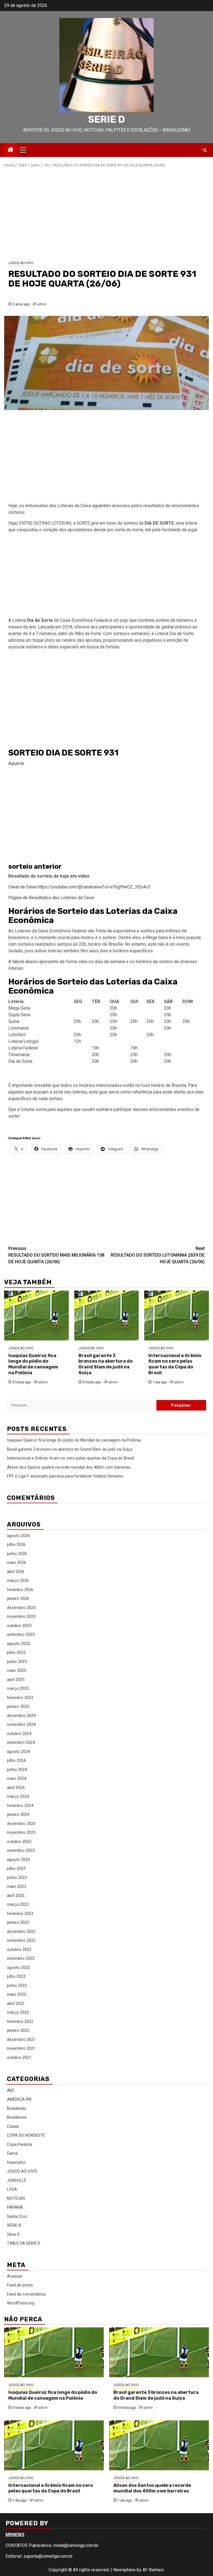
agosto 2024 (18, 1752)
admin (42, 304)
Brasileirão (17, 2108)
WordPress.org (21, 2303)
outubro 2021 (19, 2057)
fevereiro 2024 (20, 1806)
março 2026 (18, 1580)
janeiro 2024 (18, 1814)
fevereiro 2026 (20, 1590)
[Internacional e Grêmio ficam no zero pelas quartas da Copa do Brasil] (177, 1316)
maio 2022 (17, 1994)
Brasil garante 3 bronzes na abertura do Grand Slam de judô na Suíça (106, 1364)
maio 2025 (17, 1670)
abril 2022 (16, 2003)
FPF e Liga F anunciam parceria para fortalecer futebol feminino (65, 1476)
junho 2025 (17, 1662)
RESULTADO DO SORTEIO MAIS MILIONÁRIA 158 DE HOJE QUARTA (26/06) (56, 1255)
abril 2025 (16, 1680)
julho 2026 (16, 1544)
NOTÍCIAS (16, 2198)
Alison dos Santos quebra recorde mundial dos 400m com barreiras (69, 1467)
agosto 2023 (18, 1860)
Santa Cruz (17, 2216)
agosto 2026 (18, 1536)
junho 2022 (17, 1985)
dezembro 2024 (21, 1716)
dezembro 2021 (21, 2039)
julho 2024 (16, 1760)
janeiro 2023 (18, 1922)
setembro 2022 (21, 1958)
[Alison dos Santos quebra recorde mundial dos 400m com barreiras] (159, 2445)
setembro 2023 (21, 1850)
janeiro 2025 (18, 1706)
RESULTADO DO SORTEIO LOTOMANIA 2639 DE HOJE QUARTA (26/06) (158, 1255)
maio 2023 (17, 1886)
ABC (11, 2090)
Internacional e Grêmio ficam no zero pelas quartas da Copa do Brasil (175, 1364)
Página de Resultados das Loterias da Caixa (51, 898)
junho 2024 (17, 1770)
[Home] (11, 150)
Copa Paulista (20, 2144)
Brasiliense (17, 2117)
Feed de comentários (26, 2294)
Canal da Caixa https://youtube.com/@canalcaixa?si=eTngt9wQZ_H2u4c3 (79, 887)
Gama (12, 2153)
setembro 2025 (21, 1634)
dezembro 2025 (21, 1608)
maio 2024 (17, 1778)
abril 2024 (16, 1788)
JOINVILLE (17, 2180)
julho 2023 (16, 1868)
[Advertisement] (106, 214)
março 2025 (18, 1688)
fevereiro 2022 (20, 2021)
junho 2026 (17, 1554)
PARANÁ (15, 2207)
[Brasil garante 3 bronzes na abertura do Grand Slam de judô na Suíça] (107, 1316)
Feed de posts (20, 2285)
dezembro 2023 (21, 1824)
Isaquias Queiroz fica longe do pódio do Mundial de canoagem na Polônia (33, 1364)
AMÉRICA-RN (19, 2099)
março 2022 (18, 2012)
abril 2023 (16, 1896)
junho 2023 (17, 1878)
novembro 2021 (21, 2048)
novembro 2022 (21, 1940)
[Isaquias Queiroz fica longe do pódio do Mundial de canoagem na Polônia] (36, 1316)
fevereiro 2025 (20, 1698)
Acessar (15, 2276)
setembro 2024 (21, 1742)
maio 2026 (17, 1562)
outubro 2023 (19, 1842)
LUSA (12, 2189)
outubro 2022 (19, 1950)
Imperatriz (16, 2162)
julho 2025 (16, 1652)
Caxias (13, 2126)
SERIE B (14, 2225)
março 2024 (18, 1796)
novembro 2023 (21, 1832)
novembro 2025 (21, 1616)
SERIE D (106, 119)
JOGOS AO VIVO (21, 263)
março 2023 (18, 1904)
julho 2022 (16, 1976)
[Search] (205, 150)
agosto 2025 (18, 1644)
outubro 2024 (19, 1734)
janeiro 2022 (18, 2030)
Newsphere (124, 2570)
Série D (13, 2234)
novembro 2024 (21, 1724)
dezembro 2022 (21, 1932)
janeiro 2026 (18, 1598)
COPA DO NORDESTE (26, 2135)
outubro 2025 (19, 1626)
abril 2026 (16, 1572)
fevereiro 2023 (20, 1914)
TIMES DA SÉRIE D (24, 2243)
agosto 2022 (18, 1968)
